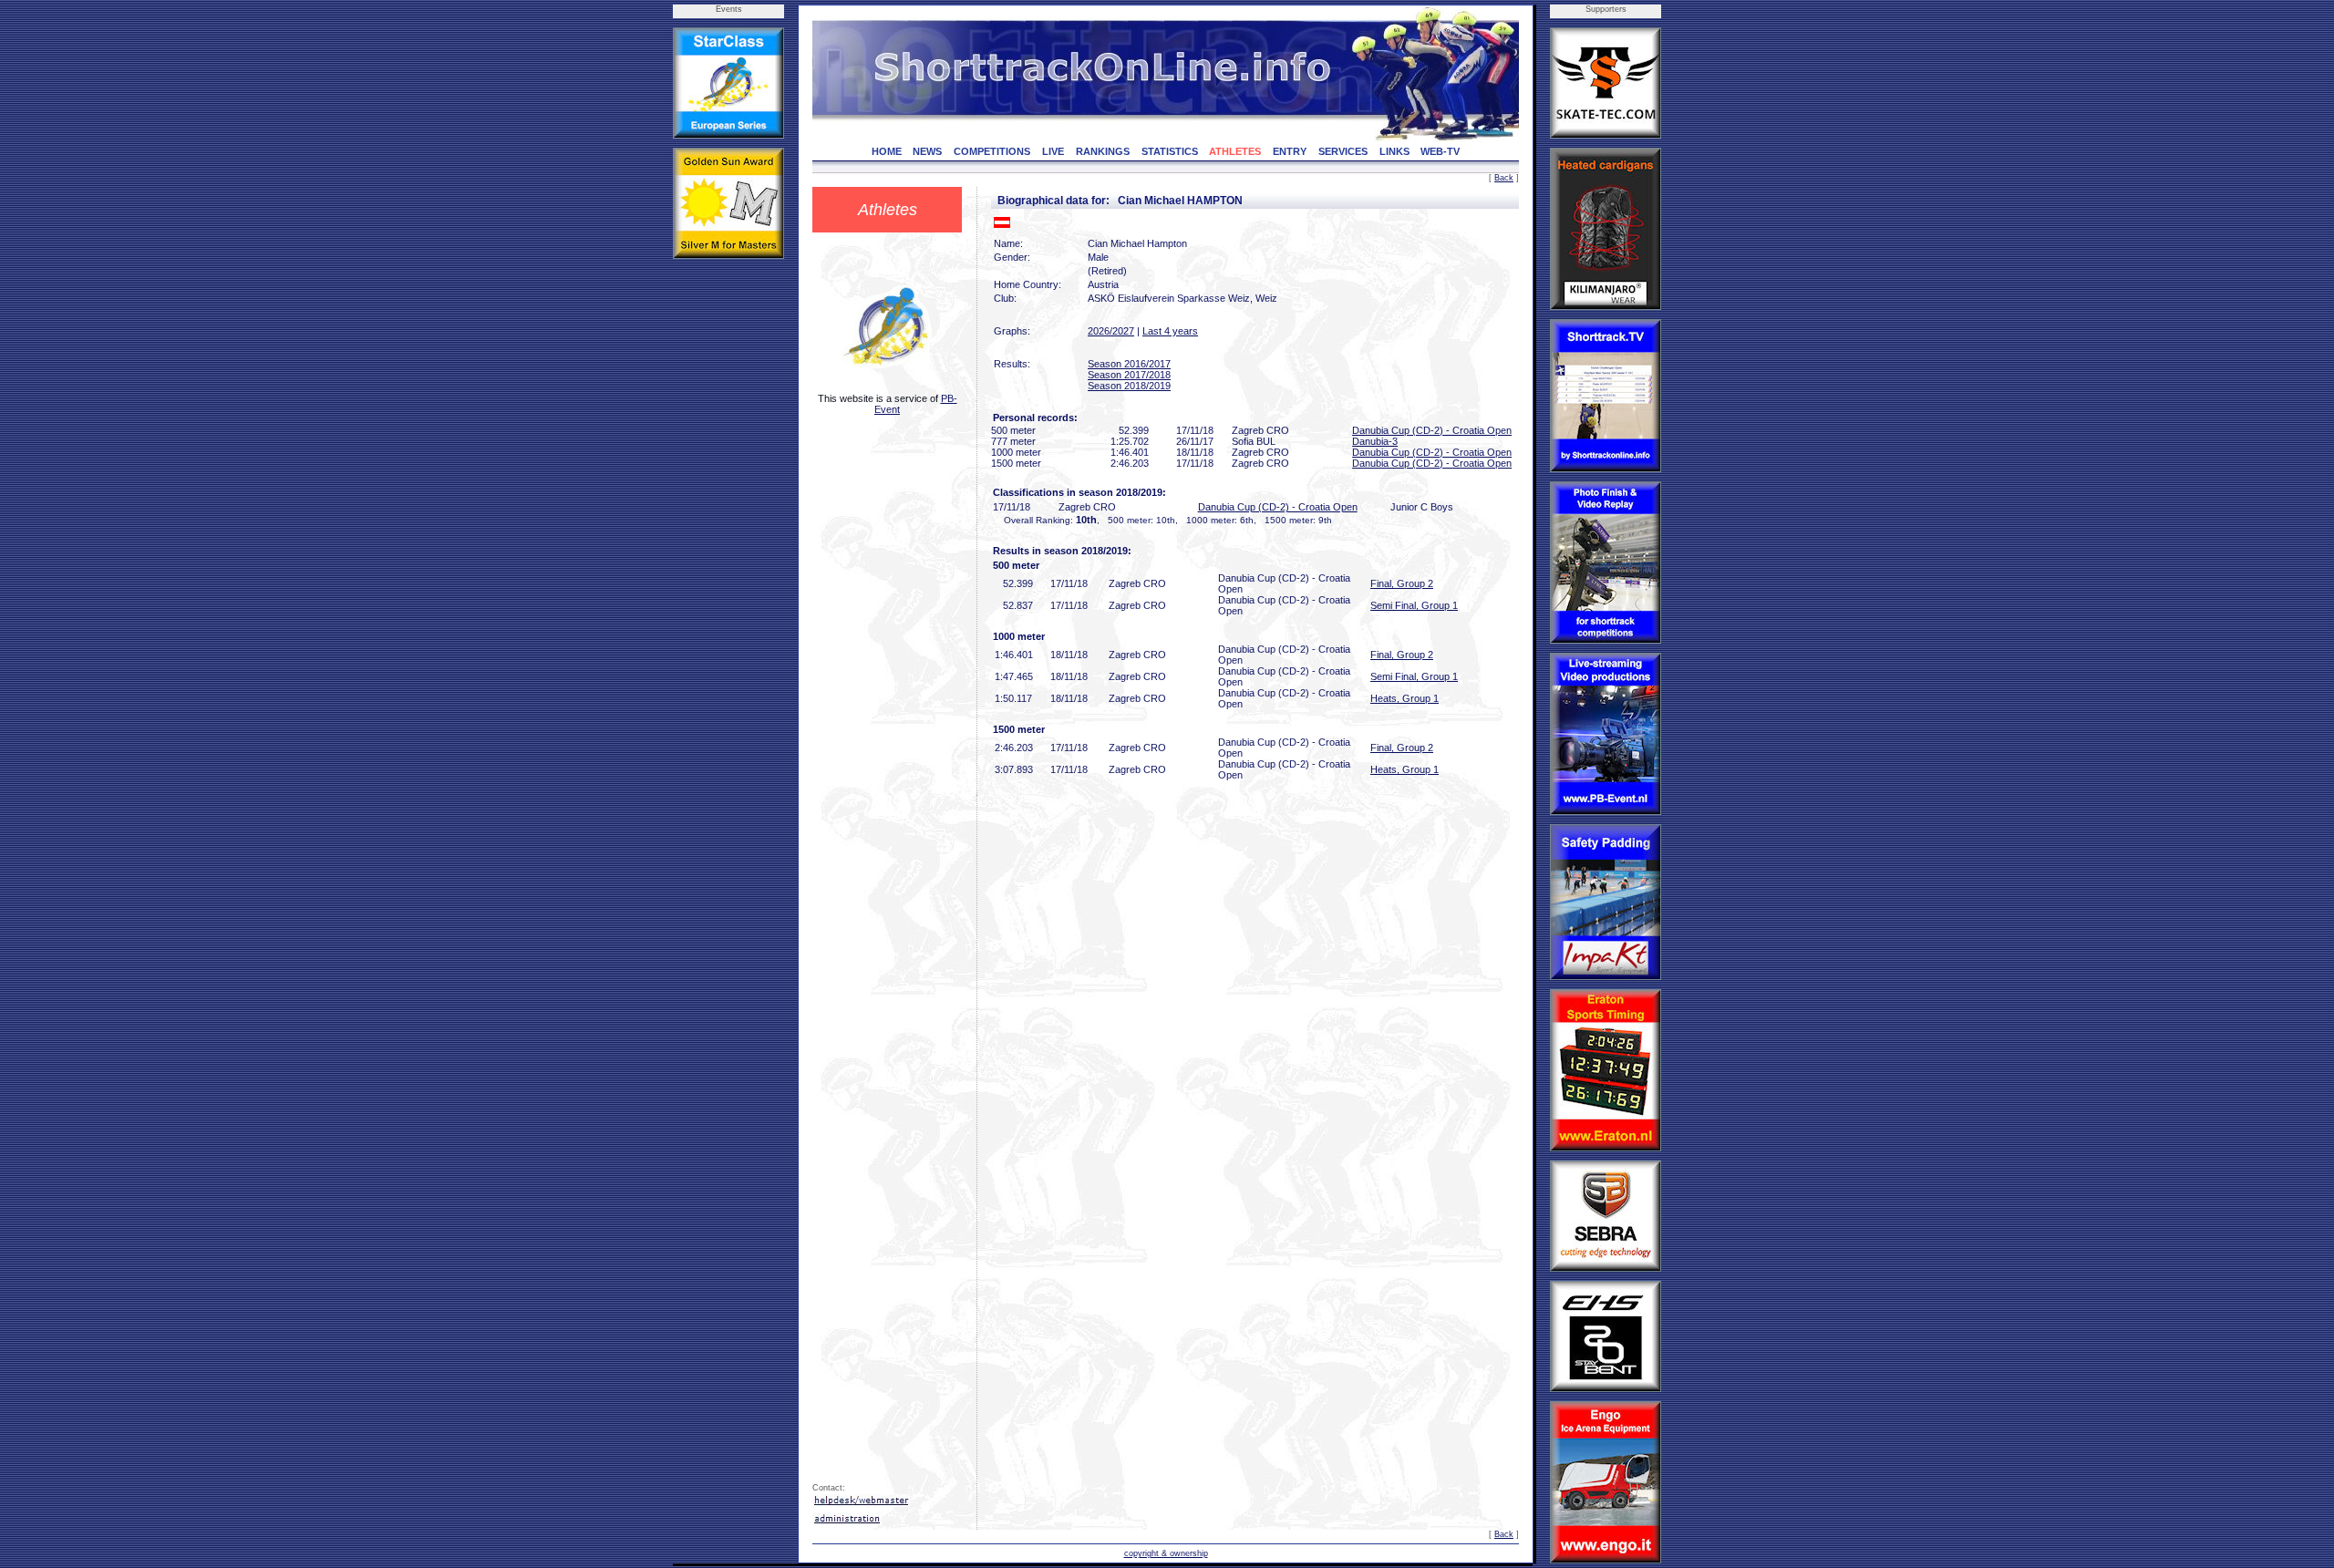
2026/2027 (1111, 331)
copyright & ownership (1166, 1553)
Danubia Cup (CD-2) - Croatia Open (1432, 430)
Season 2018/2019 (1129, 386)
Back (1504, 178)
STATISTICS (1170, 151)
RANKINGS (1103, 151)
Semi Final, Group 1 (1414, 605)
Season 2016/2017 (1129, 364)
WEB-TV (1440, 151)
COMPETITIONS (992, 151)
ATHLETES (1235, 151)
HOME (887, 151)
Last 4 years (1170, 331)
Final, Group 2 (1402, 583)
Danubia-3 (1375, 441)
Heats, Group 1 (1405, 698)
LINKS (1394, 151)
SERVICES (1343, 151)
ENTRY (1290, 151)
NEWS (927, 151)
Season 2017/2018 (1129, 375)
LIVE (1053, 151)
